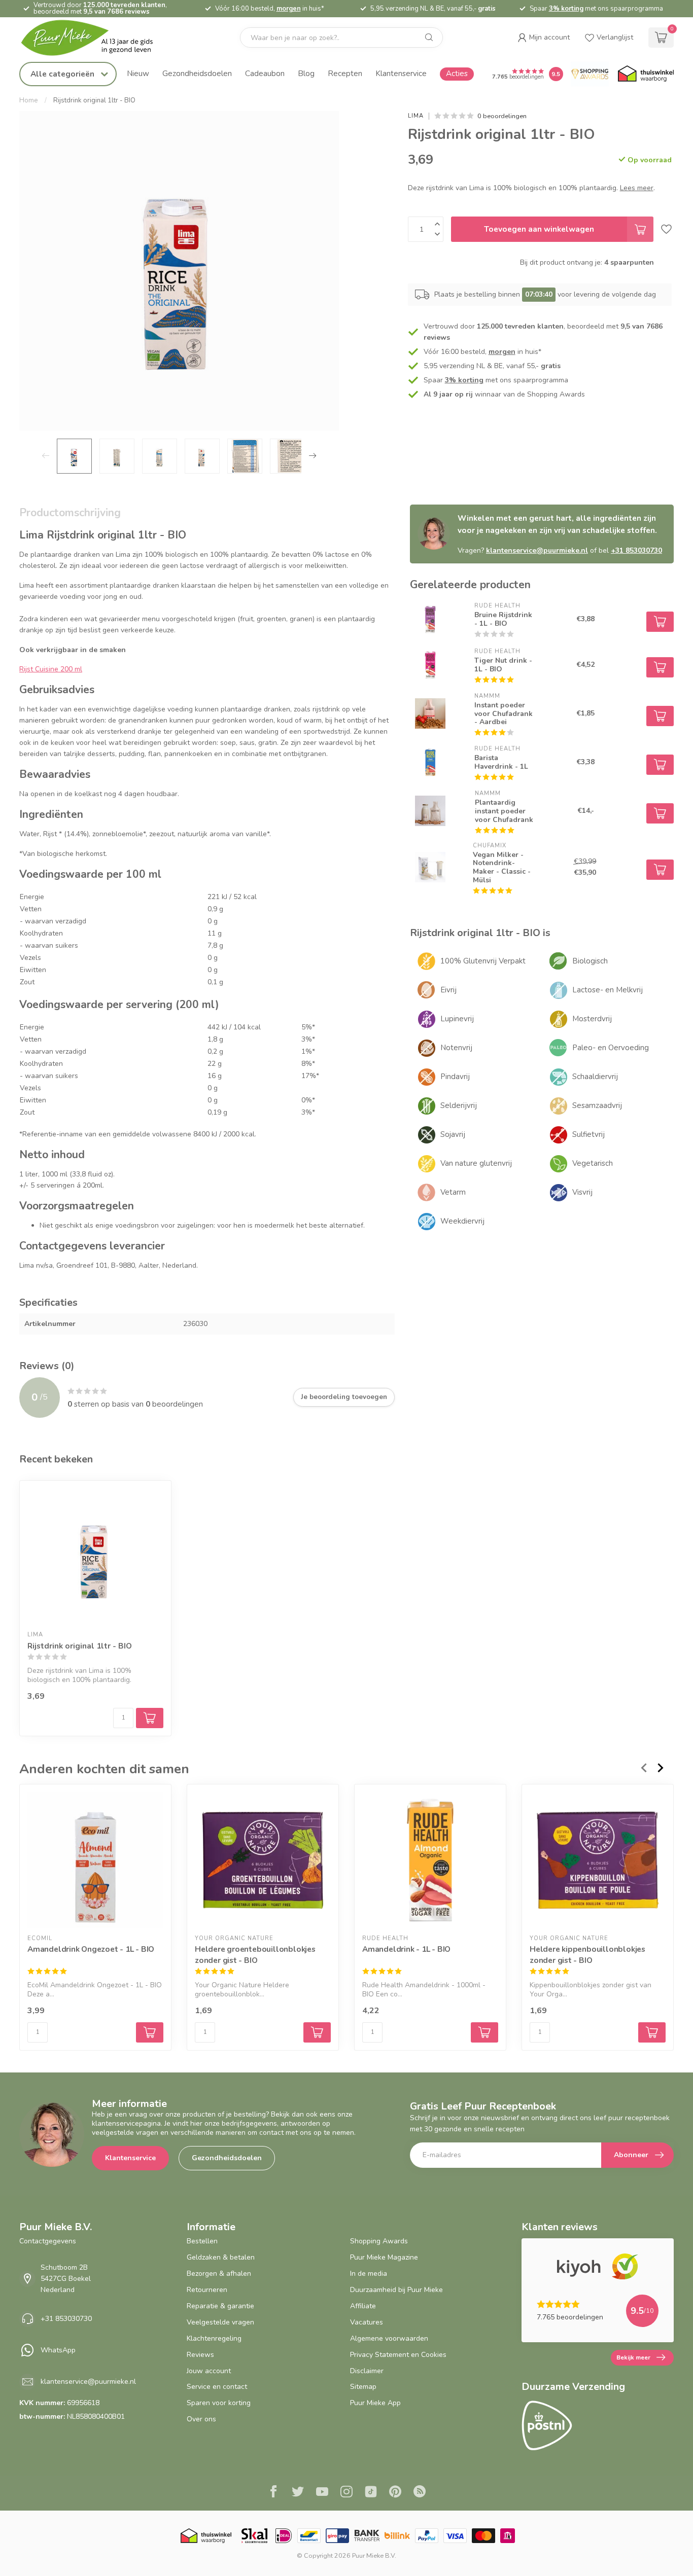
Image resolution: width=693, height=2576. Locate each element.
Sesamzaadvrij (597, 1105)
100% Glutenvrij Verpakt (483, 961)
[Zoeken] (429, 38)
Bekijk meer (633, 2357)
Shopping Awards (379, 2241)
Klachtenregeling (214, 2338)
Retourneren (207, 2290)
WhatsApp (58, 2350)
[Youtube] (322, 2493)
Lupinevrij (457, 1019)
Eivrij (448, 990)
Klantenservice (401, 73)
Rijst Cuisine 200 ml (51, 669)
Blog (306, 73)
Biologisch (590, 961)
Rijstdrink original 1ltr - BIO (94, 100)
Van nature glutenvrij (476, 1163)
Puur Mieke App (375, 2403)
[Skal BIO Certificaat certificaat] (254, 2536)
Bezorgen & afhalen (219, 2274)
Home (29, 100)
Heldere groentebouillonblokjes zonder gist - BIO (255, 1955)
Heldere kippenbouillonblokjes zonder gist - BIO (587, 1955)
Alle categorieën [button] (63, 74)
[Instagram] (346, 2493)
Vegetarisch (593, 1163)
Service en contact (217, 2387)
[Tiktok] (371, 2493)
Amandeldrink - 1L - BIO (406, 1949)
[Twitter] (298, 2493)
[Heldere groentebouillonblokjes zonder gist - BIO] (263, 1860)
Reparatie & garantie (220, 2306)
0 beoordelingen (502, 116)
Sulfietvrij (588, 1134)
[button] (544, 38)
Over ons (201, 2419)
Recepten (345, 73)
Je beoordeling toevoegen (344, 1397)
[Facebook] (273, 2493)
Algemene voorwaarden (389, 2338)
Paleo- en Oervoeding (611, 1048)
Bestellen (202, 2241)
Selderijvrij (459, 1105)
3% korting (566, 9)
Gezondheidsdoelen (197, 73)
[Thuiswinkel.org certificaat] (646, 74)
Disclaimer (367, 2371)
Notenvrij (456, 1048)
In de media (369, 2274)
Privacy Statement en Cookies (398, 2355)
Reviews (200, 2355)
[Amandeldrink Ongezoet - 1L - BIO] (95, 1860)
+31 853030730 (636, 550)
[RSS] (420, 2493)
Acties (457, 73)
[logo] (95, 38)
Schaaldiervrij (595, 1077)
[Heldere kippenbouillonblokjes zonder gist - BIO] (598, 1860)
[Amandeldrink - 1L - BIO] (430, 1860)
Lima (416, 116)
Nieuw (138, 73)
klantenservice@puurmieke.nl (537, 550)
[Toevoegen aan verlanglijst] (666, 229)
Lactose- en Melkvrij (608, 990)
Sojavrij (453, 1134)
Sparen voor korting (219, 2403)
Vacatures (367, 2322)
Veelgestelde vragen (220, 2322)
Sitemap (363, 2387)
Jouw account (209, 2371)
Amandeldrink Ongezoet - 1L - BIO (91, 1949)
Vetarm (453, 1192)
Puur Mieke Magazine (384, 2257)
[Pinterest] (395, 2493)
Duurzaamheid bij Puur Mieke (396, 2290)
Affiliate (363, 2306)
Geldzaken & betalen (221, 2257)
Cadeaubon (265, 73)
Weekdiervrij (462, 1221)
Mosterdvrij (592, 1019)
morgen (289, 9)
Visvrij (582, 1192)
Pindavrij (455, 1077)
